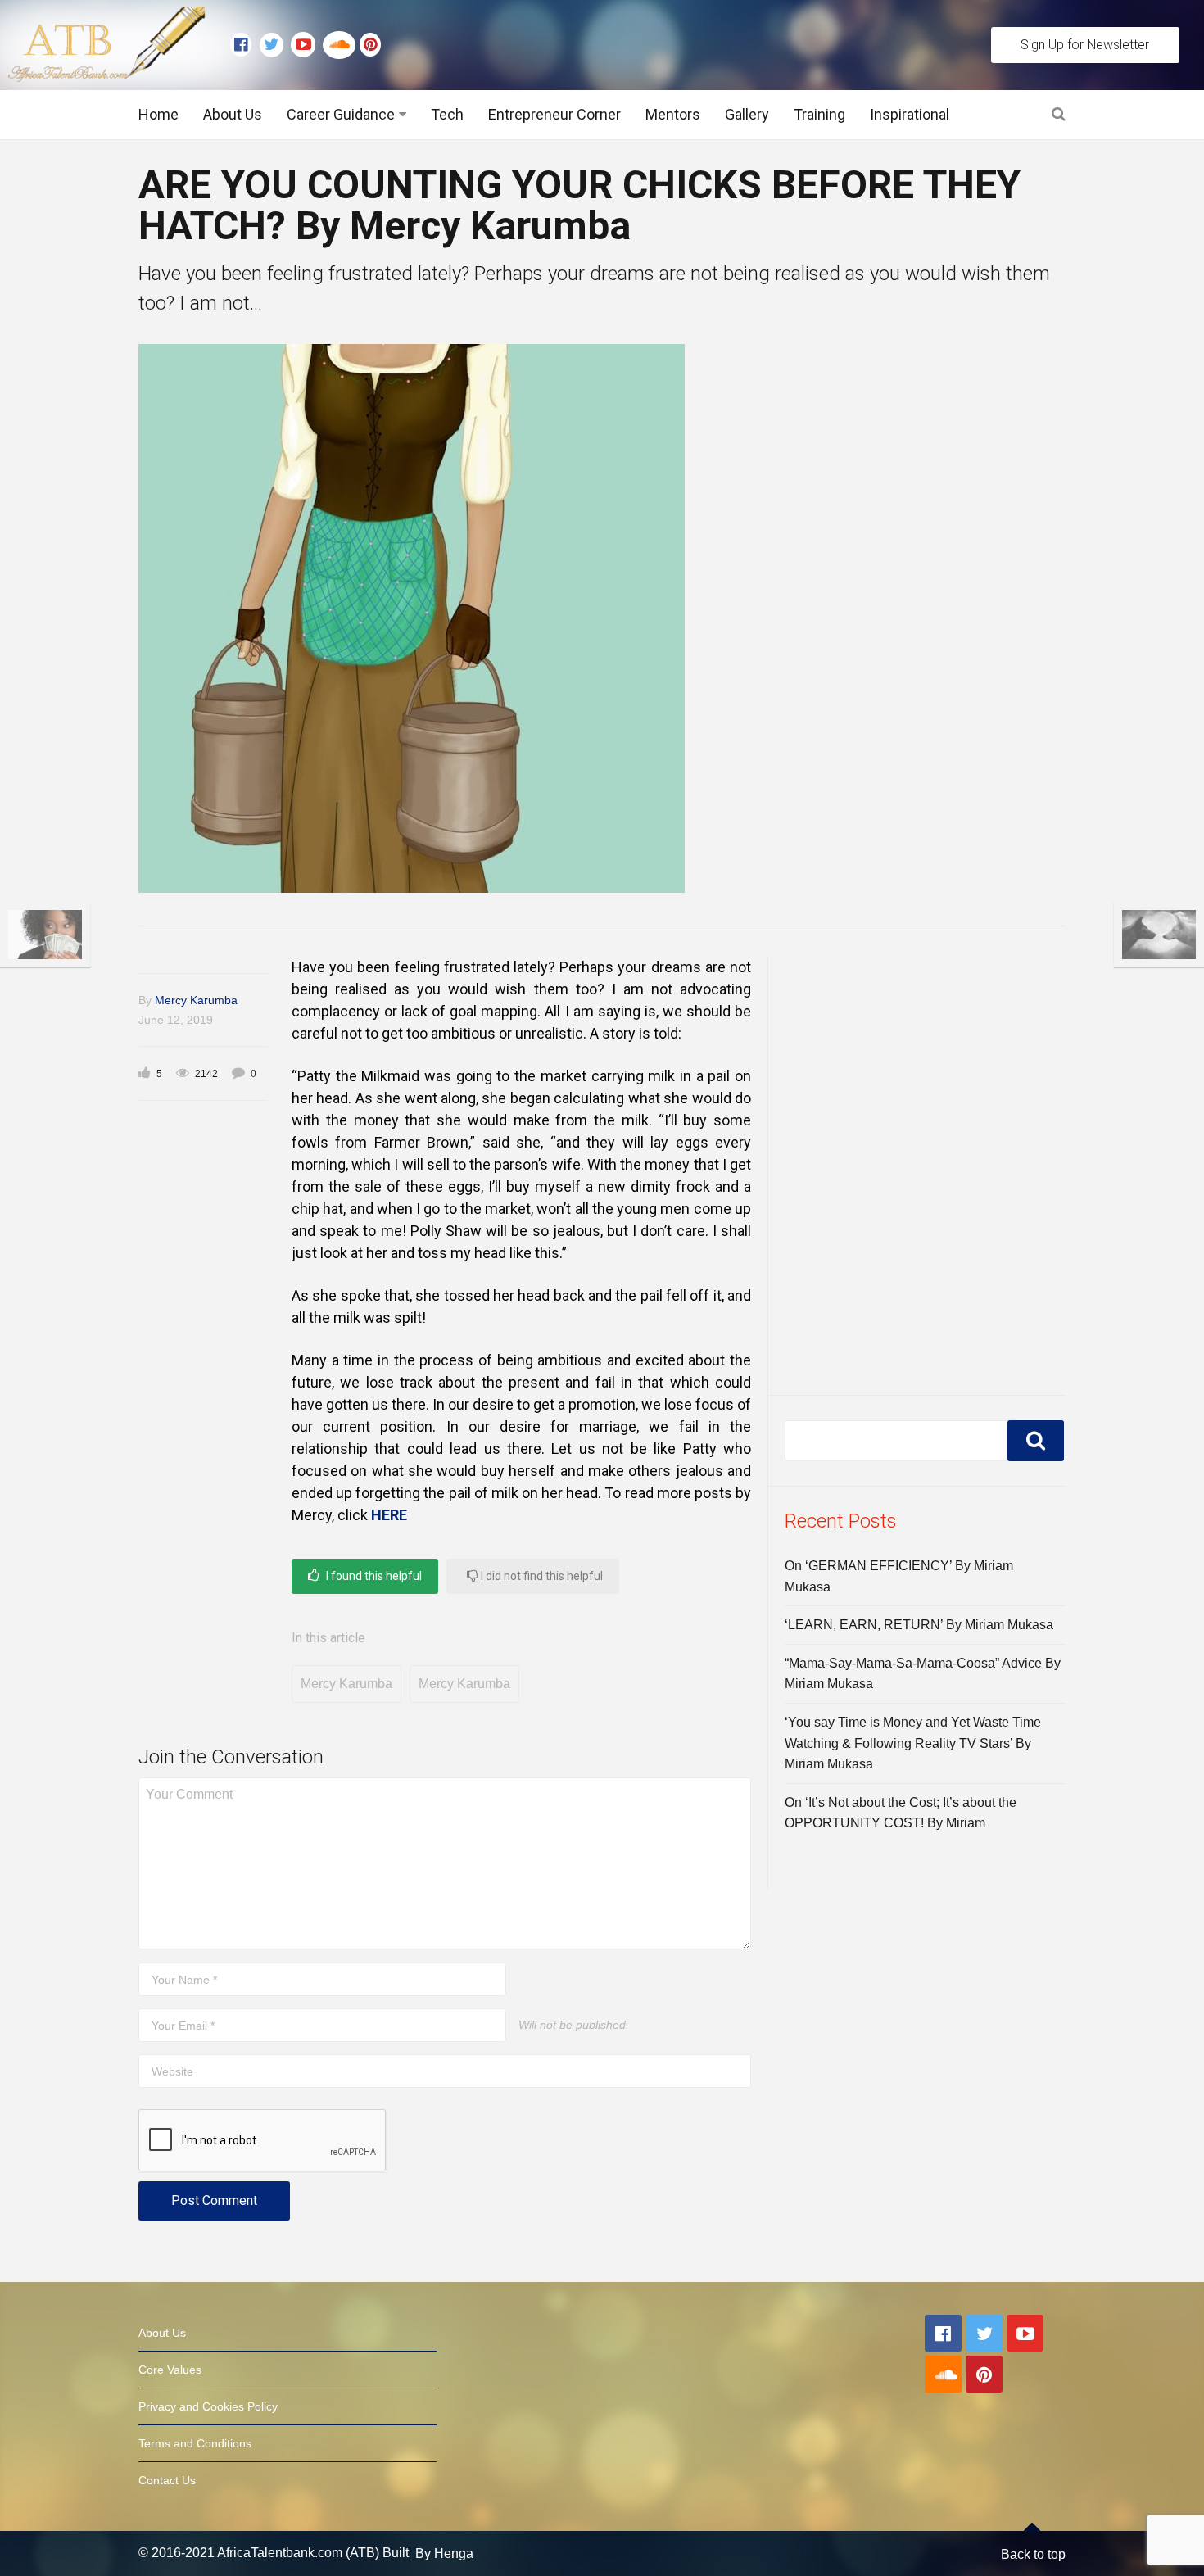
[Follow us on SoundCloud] (341, 45)
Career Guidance (341, 114)
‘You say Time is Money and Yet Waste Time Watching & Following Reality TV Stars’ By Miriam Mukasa (913, 1743)
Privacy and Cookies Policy (208, 2406)
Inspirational (910, 114)
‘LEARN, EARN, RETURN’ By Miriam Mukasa (919, 1625)
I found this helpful (373, 1576)
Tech (447, 114)
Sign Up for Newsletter (1085, 45)
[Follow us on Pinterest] (366, 45)
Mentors (673, 114)
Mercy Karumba (196, 1000)
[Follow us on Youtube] (307, 45)
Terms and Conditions (195, 2443)
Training (819, 114)
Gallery (747, 114)
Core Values (170, 2370)
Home (158, 114)
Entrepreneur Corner (554, 114)
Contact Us (167, 2480)
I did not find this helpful (541, 1576)
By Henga (444, 2553)
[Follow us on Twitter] (275, 45)
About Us (233, 114)
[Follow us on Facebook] (245, 45)
